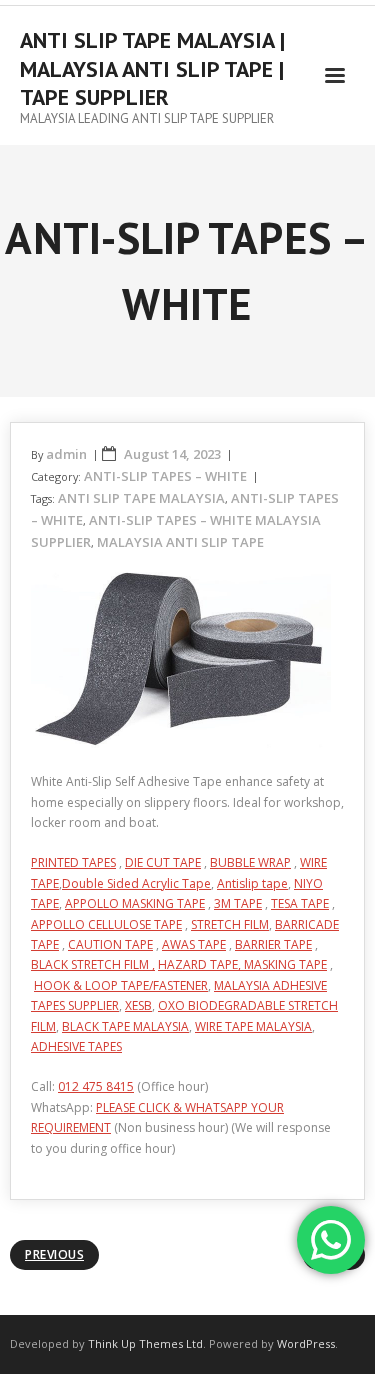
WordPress (306, 1343)
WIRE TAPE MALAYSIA (253, 1026)
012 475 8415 (96, 1086)
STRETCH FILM (230, 924)
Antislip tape (252, 883)
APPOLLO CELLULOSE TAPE (106, 924)
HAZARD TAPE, (201, 964)
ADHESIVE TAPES (76, 1046)
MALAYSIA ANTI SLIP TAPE (180, 542)
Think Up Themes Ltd (145, 1343)
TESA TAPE (300, 903)
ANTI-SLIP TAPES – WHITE (165, 476)
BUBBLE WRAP (250, 862)
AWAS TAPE (194, 944)
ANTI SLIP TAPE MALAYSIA (141, 498)
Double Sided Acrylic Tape (136, 883)
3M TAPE (238, 903)
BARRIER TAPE (273, 944)
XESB (138, 1005)
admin (66, 454)
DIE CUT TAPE (163, 862)
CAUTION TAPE (110, 944)
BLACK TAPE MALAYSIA (125, 1026)
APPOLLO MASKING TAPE (135, 903)
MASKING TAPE (285, 964)
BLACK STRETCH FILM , (93, 964)
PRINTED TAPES (73, 862)
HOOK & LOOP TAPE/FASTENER (121, 985)
